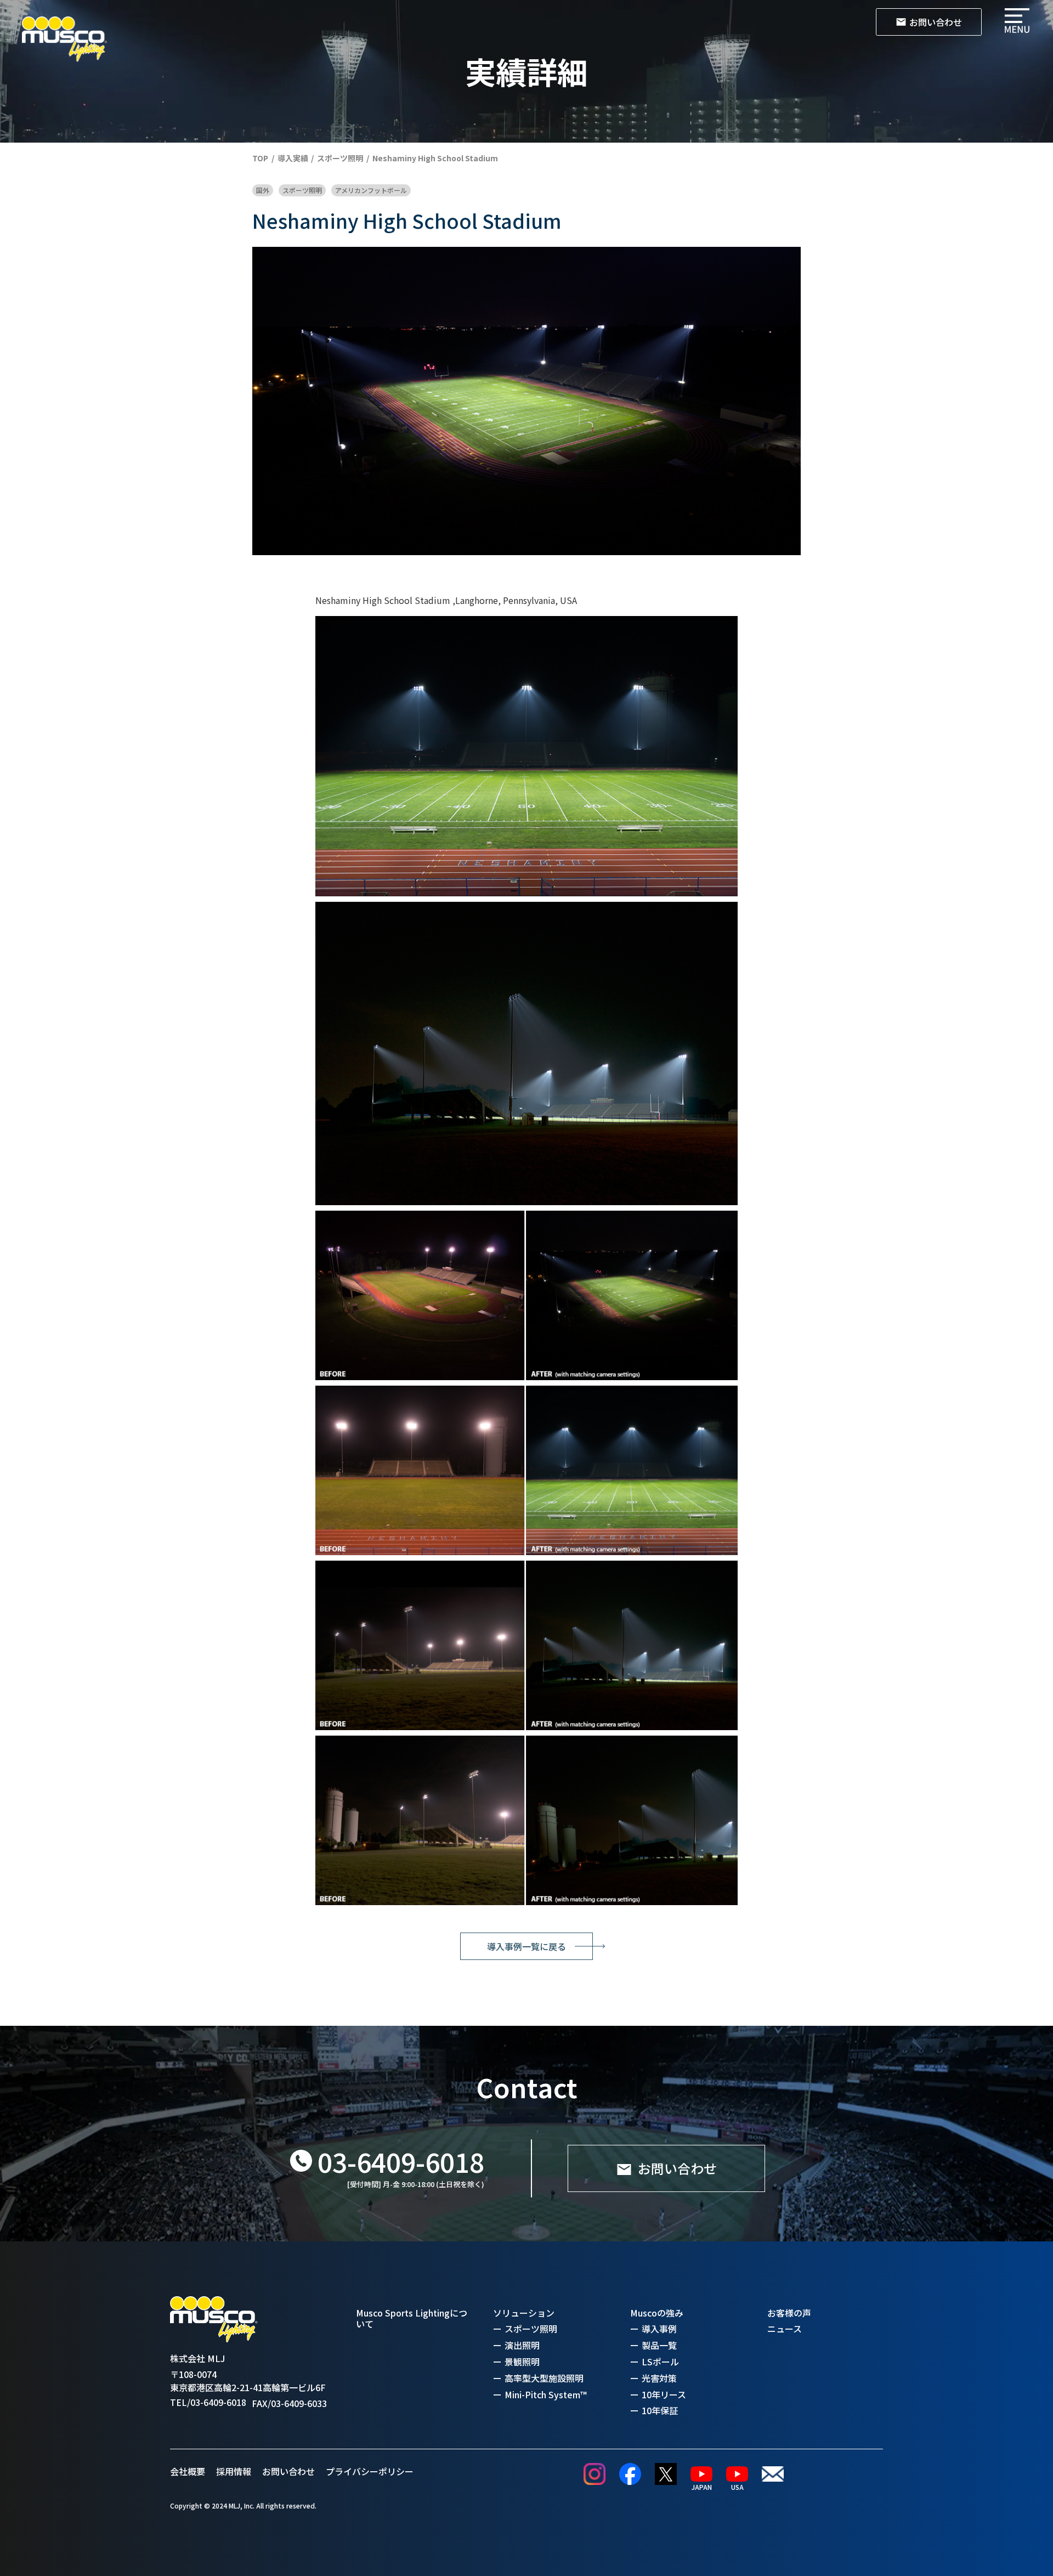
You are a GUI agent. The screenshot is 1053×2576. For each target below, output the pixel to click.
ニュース (785, 2329)
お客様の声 (789, 2313)
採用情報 (234, 2471)
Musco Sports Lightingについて (412, 2319)
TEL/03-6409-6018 (208, 2402)
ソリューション (524, 2313)
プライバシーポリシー (370, 2471)
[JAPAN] (701, 2474)
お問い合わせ (288, 2471)
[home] (64, 39)
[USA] (737, 2474)
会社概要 (188, 2471)
